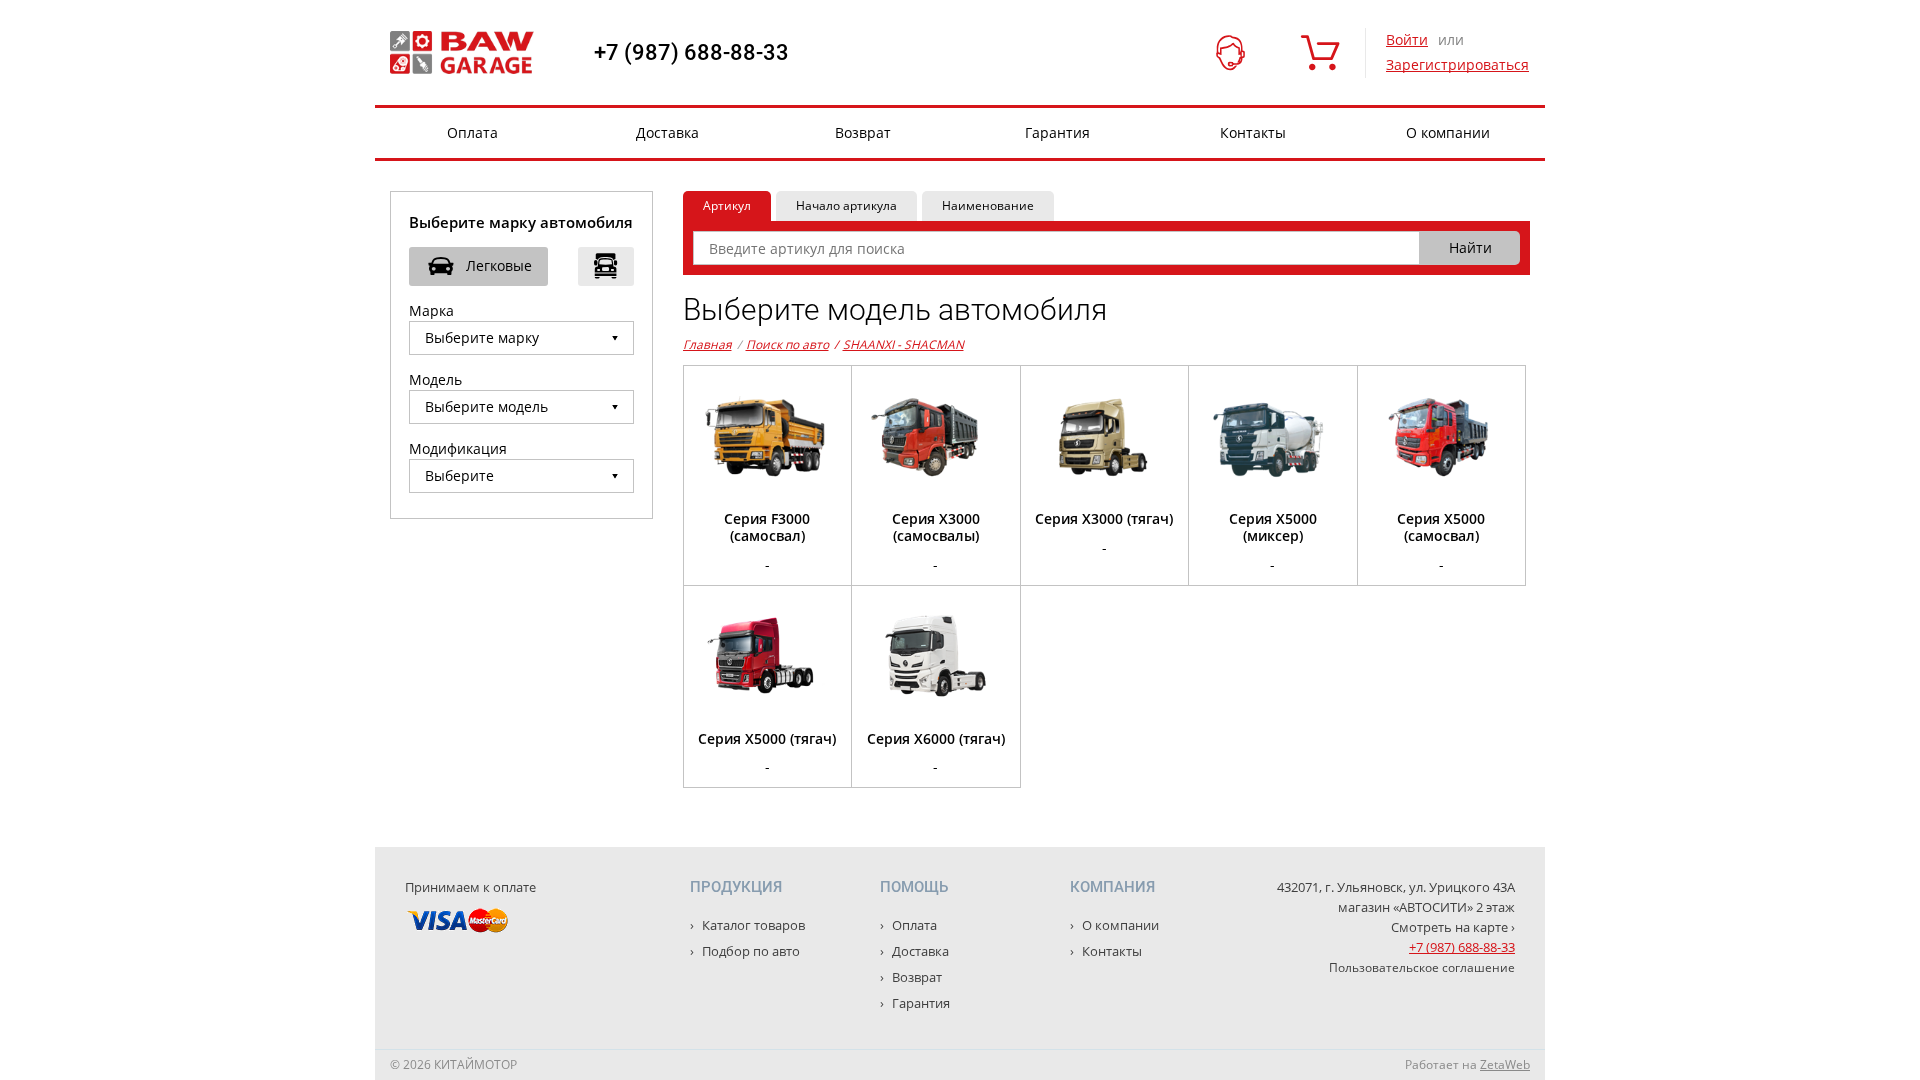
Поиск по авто (787, 344)
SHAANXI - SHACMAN (899, 344)
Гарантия (1057, 132)
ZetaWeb (1505, 1064)
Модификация (458, 448)
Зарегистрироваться (1457, 64)
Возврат (863, 132)
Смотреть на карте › (1453, 927)
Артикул (727, 205)
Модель (435, 379)
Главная (707, 344)
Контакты (1253, 132)
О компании (1448, 132)
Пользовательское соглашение (1422, 967)
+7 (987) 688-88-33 (691, 53)
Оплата (472, 132)
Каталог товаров (752, 925)
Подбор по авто (749, 951)
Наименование (988, 205)
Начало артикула (846, 205)
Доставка (667, 132)
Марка (431, 310)
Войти (1407, 39)
